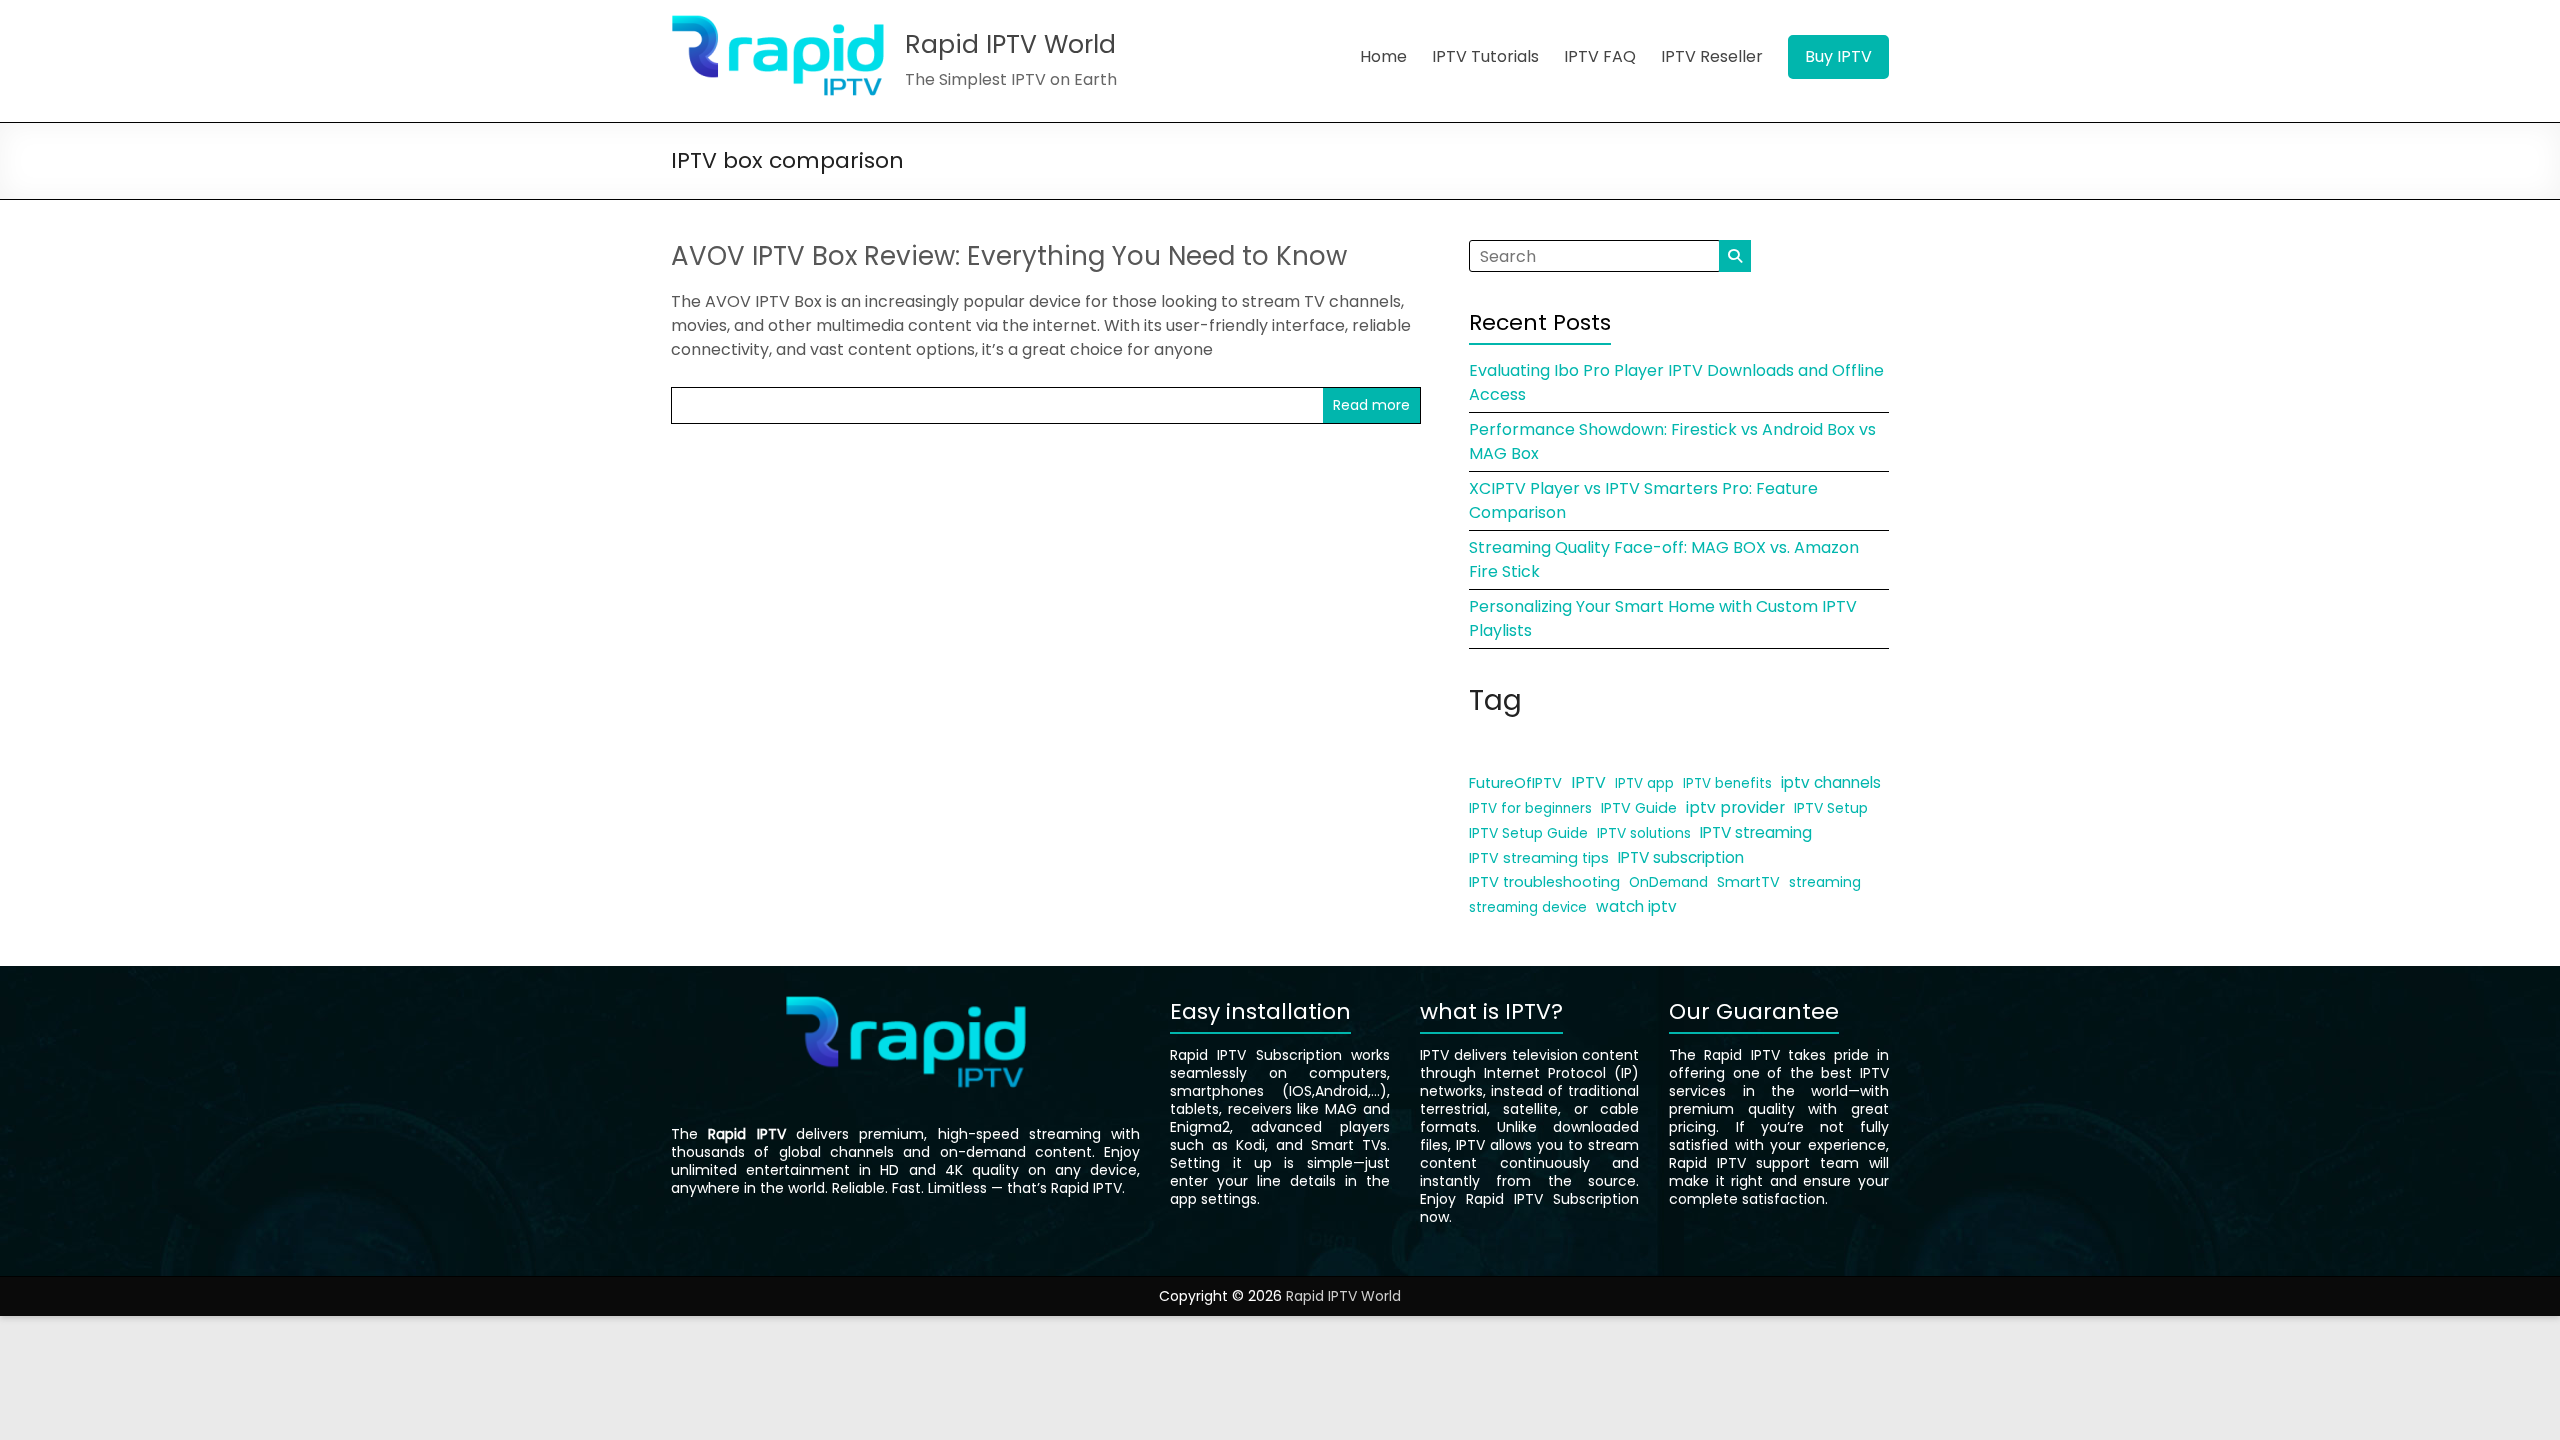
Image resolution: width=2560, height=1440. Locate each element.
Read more (1371, 405)
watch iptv (1636, 906)
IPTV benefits (1727, 783)
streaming (1825, 882)
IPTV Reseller (1712, 56)
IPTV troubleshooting (1544, 882)
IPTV (1588, 782)
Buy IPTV (1838, 56)
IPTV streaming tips (1539, 858)
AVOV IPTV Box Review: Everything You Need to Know (1009, 256)
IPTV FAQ (1600, 56)
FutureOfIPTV (1515, 783)
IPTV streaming (1756, 832)
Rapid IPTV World (1010, 44)
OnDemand (1668, 882)
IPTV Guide (1639, 808)
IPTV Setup (1831, 808)
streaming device (1528, 907)
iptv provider (1735, 807)
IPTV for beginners (1530, 808)
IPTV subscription (1681, 857)
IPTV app (1644, 783)
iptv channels (1831, 782)
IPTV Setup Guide (1528, 833)
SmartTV (1748, 882)
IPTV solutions (1644, 833)
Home (1383, 56)
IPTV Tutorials (1485, 56)
